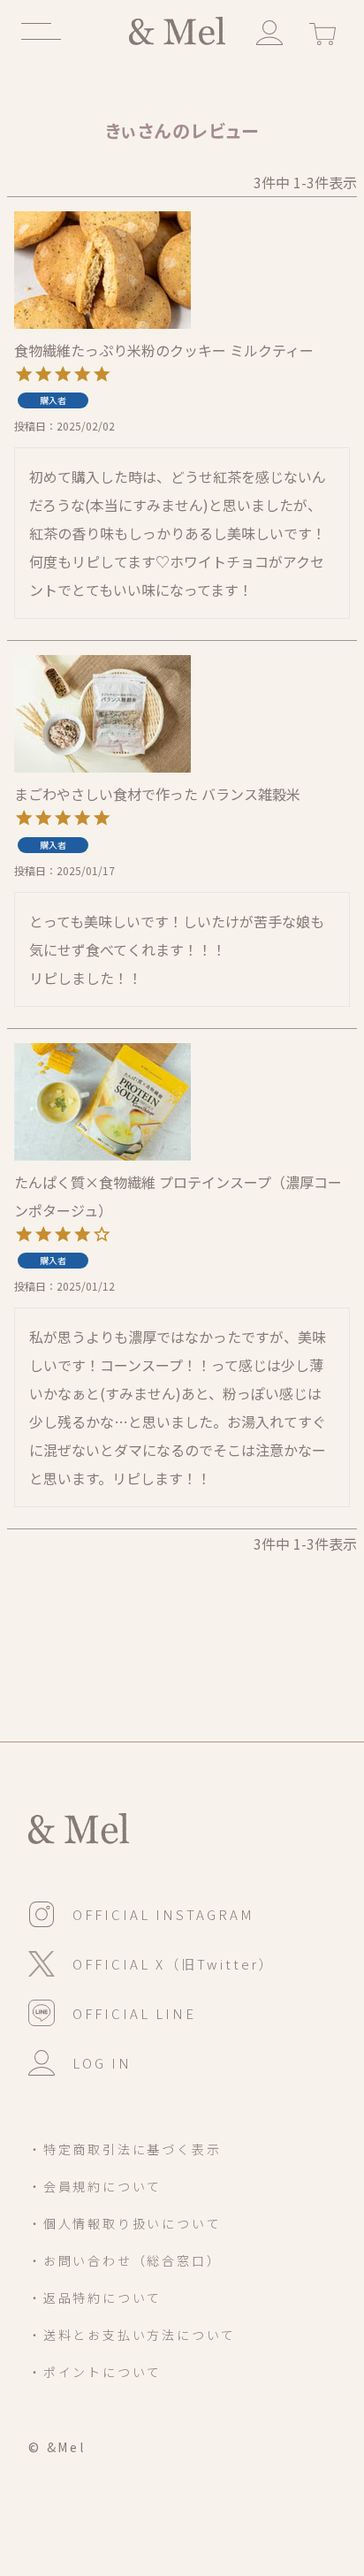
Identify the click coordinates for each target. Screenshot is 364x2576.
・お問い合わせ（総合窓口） (125, 2260)
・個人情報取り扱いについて (125, 2223)
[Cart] (322, 31)
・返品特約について (95, 2298)
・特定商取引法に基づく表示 (125, 2149)
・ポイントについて (95, 2372)
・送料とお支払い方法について (132, 2335)
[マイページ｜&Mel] (269, 31)
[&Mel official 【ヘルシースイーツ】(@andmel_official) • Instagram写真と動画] (141, 1913)
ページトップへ (303, 2456)
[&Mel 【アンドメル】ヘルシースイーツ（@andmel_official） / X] (152, 1962)
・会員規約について (95, 2186)
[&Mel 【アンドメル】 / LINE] (112, 2012)
